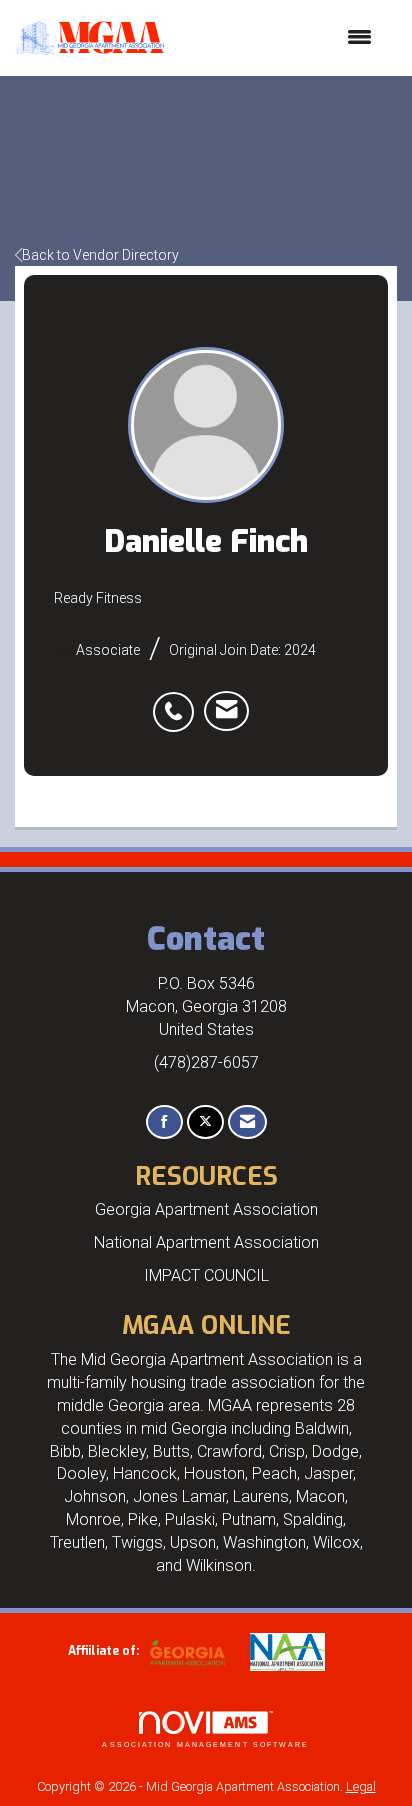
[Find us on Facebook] (164, 1122)
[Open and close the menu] (278, 38)
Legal (361, 1786)
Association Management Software (205, 1744)
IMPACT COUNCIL (206, 1275)
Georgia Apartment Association (206, 1209)
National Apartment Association (206, 1242)
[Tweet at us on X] (205, 1122)
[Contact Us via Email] (247, 1122)
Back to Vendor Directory (100, 255)
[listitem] (178, 701)
